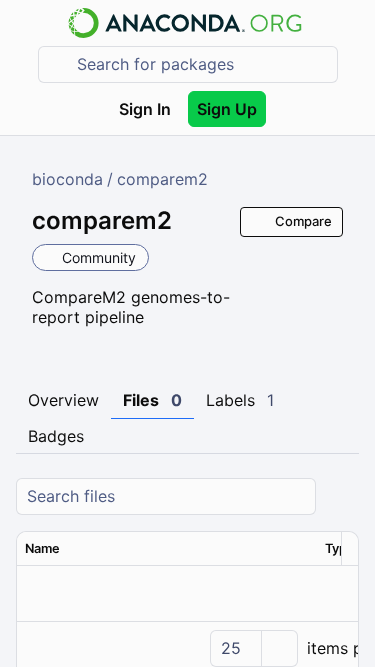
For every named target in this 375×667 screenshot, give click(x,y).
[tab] (63, 401)
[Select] (279, 648)
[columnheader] (167, 549)
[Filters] (341, 496)
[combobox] (202, 64)
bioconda (67, 179)
